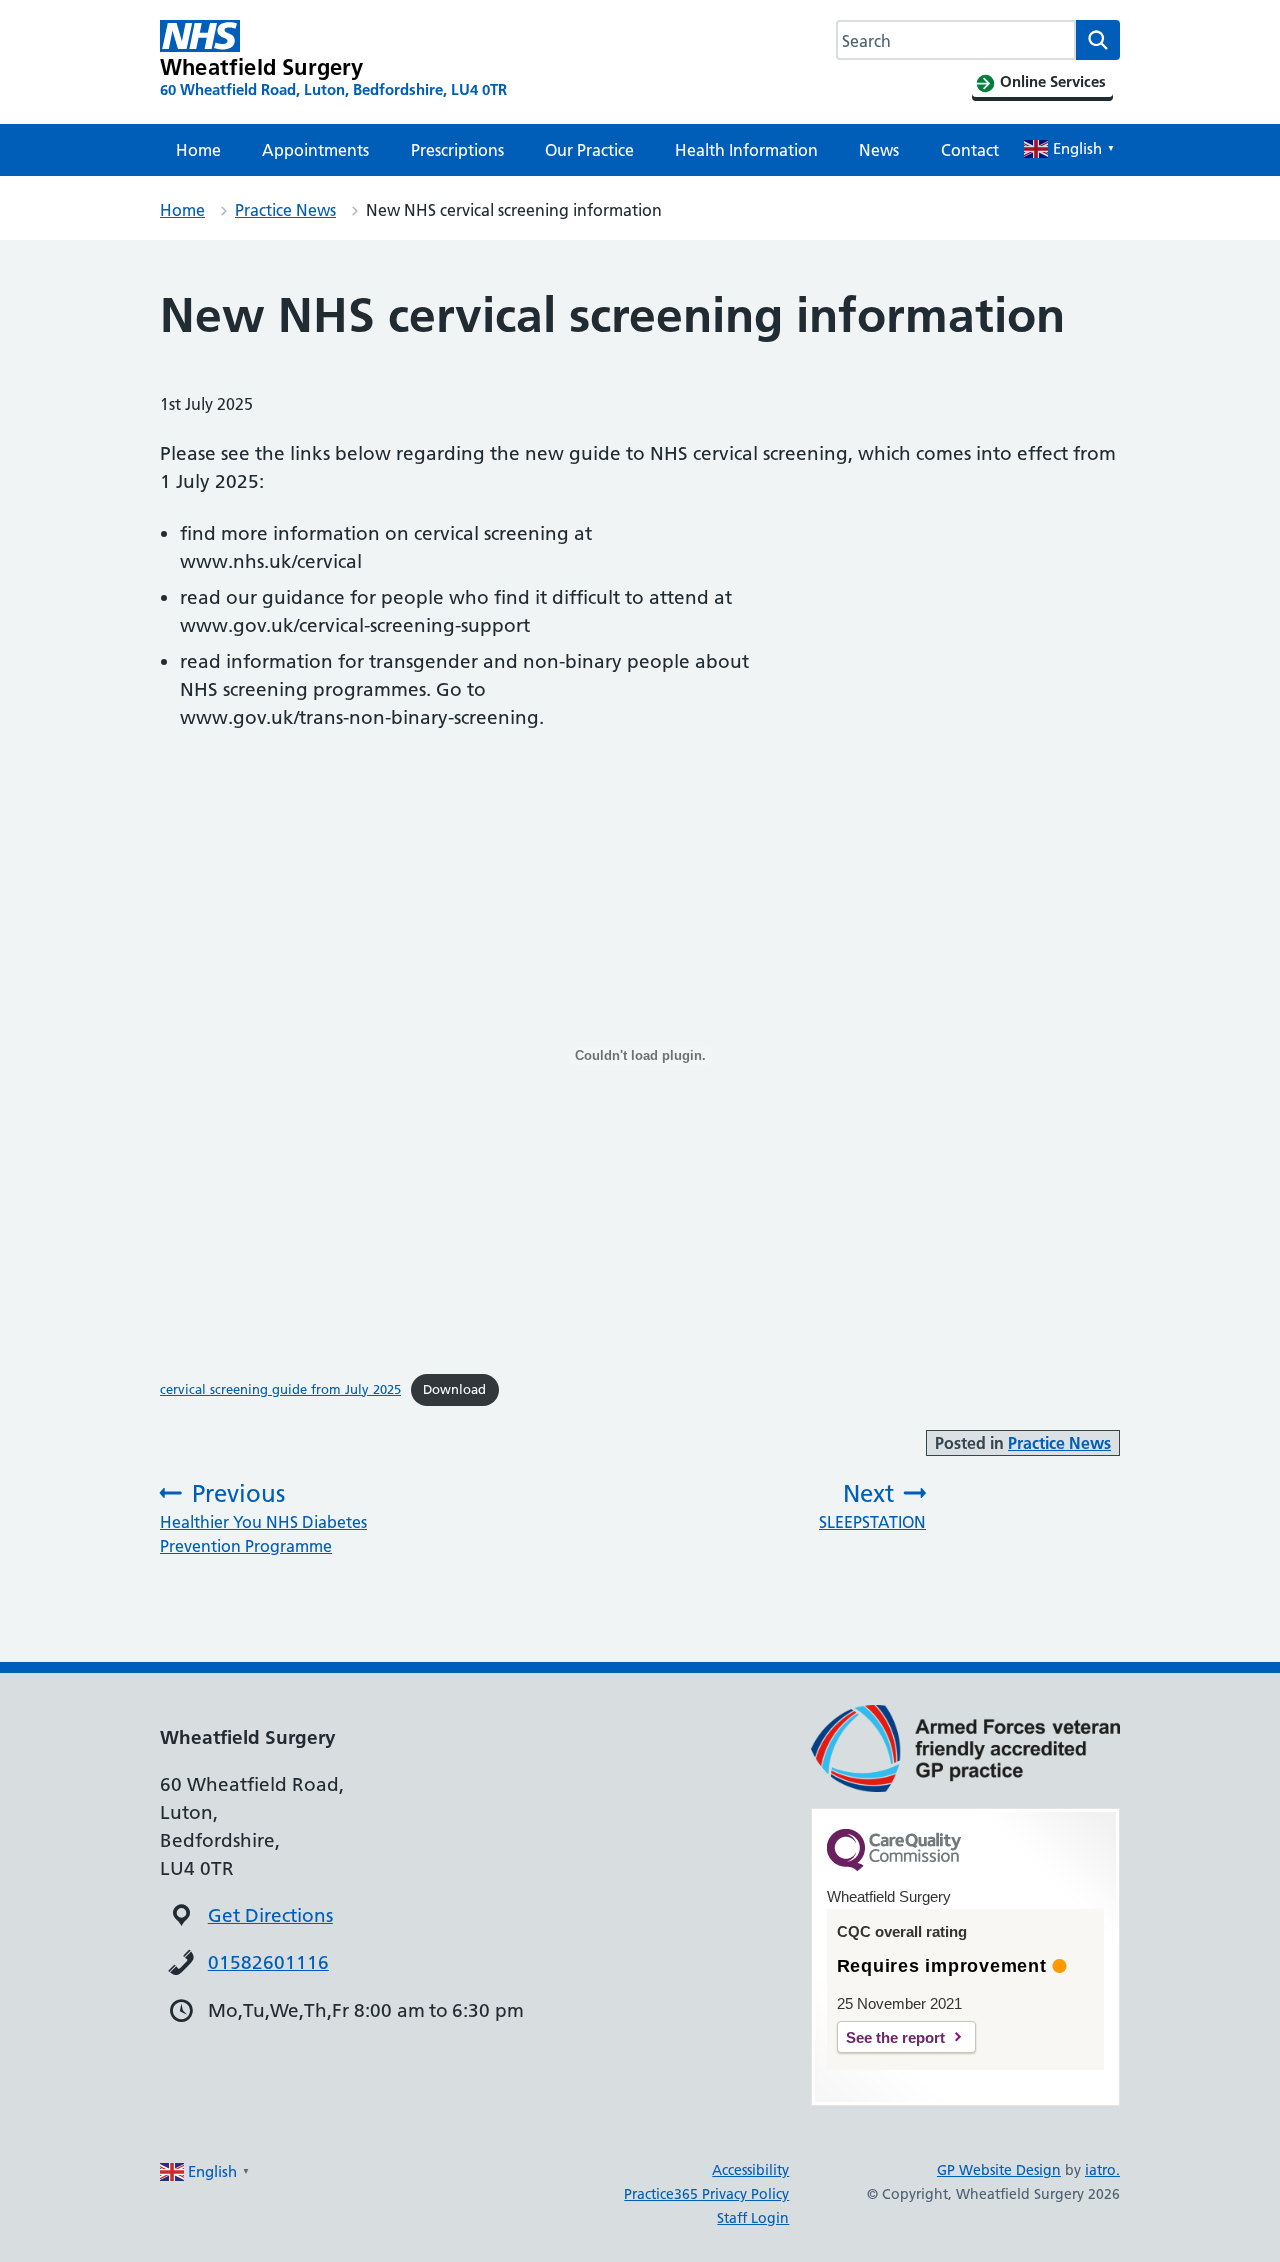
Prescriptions (457, 150)
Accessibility (750, 2170)
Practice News (285, 210)
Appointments (315, 150)
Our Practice (589, 150)
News (879, 150)
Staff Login (753, 2218)
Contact (970, 150)
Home (198, 150)
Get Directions (270, 1915)
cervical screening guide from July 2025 (280, 1389)
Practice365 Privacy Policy (706, 2194)
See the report (895, 2037)
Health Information (746, 150)
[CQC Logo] (894, 1866)
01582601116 (268, 1962)
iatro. (1102, 2170)
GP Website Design (999, 2170)
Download (454, 1389)
